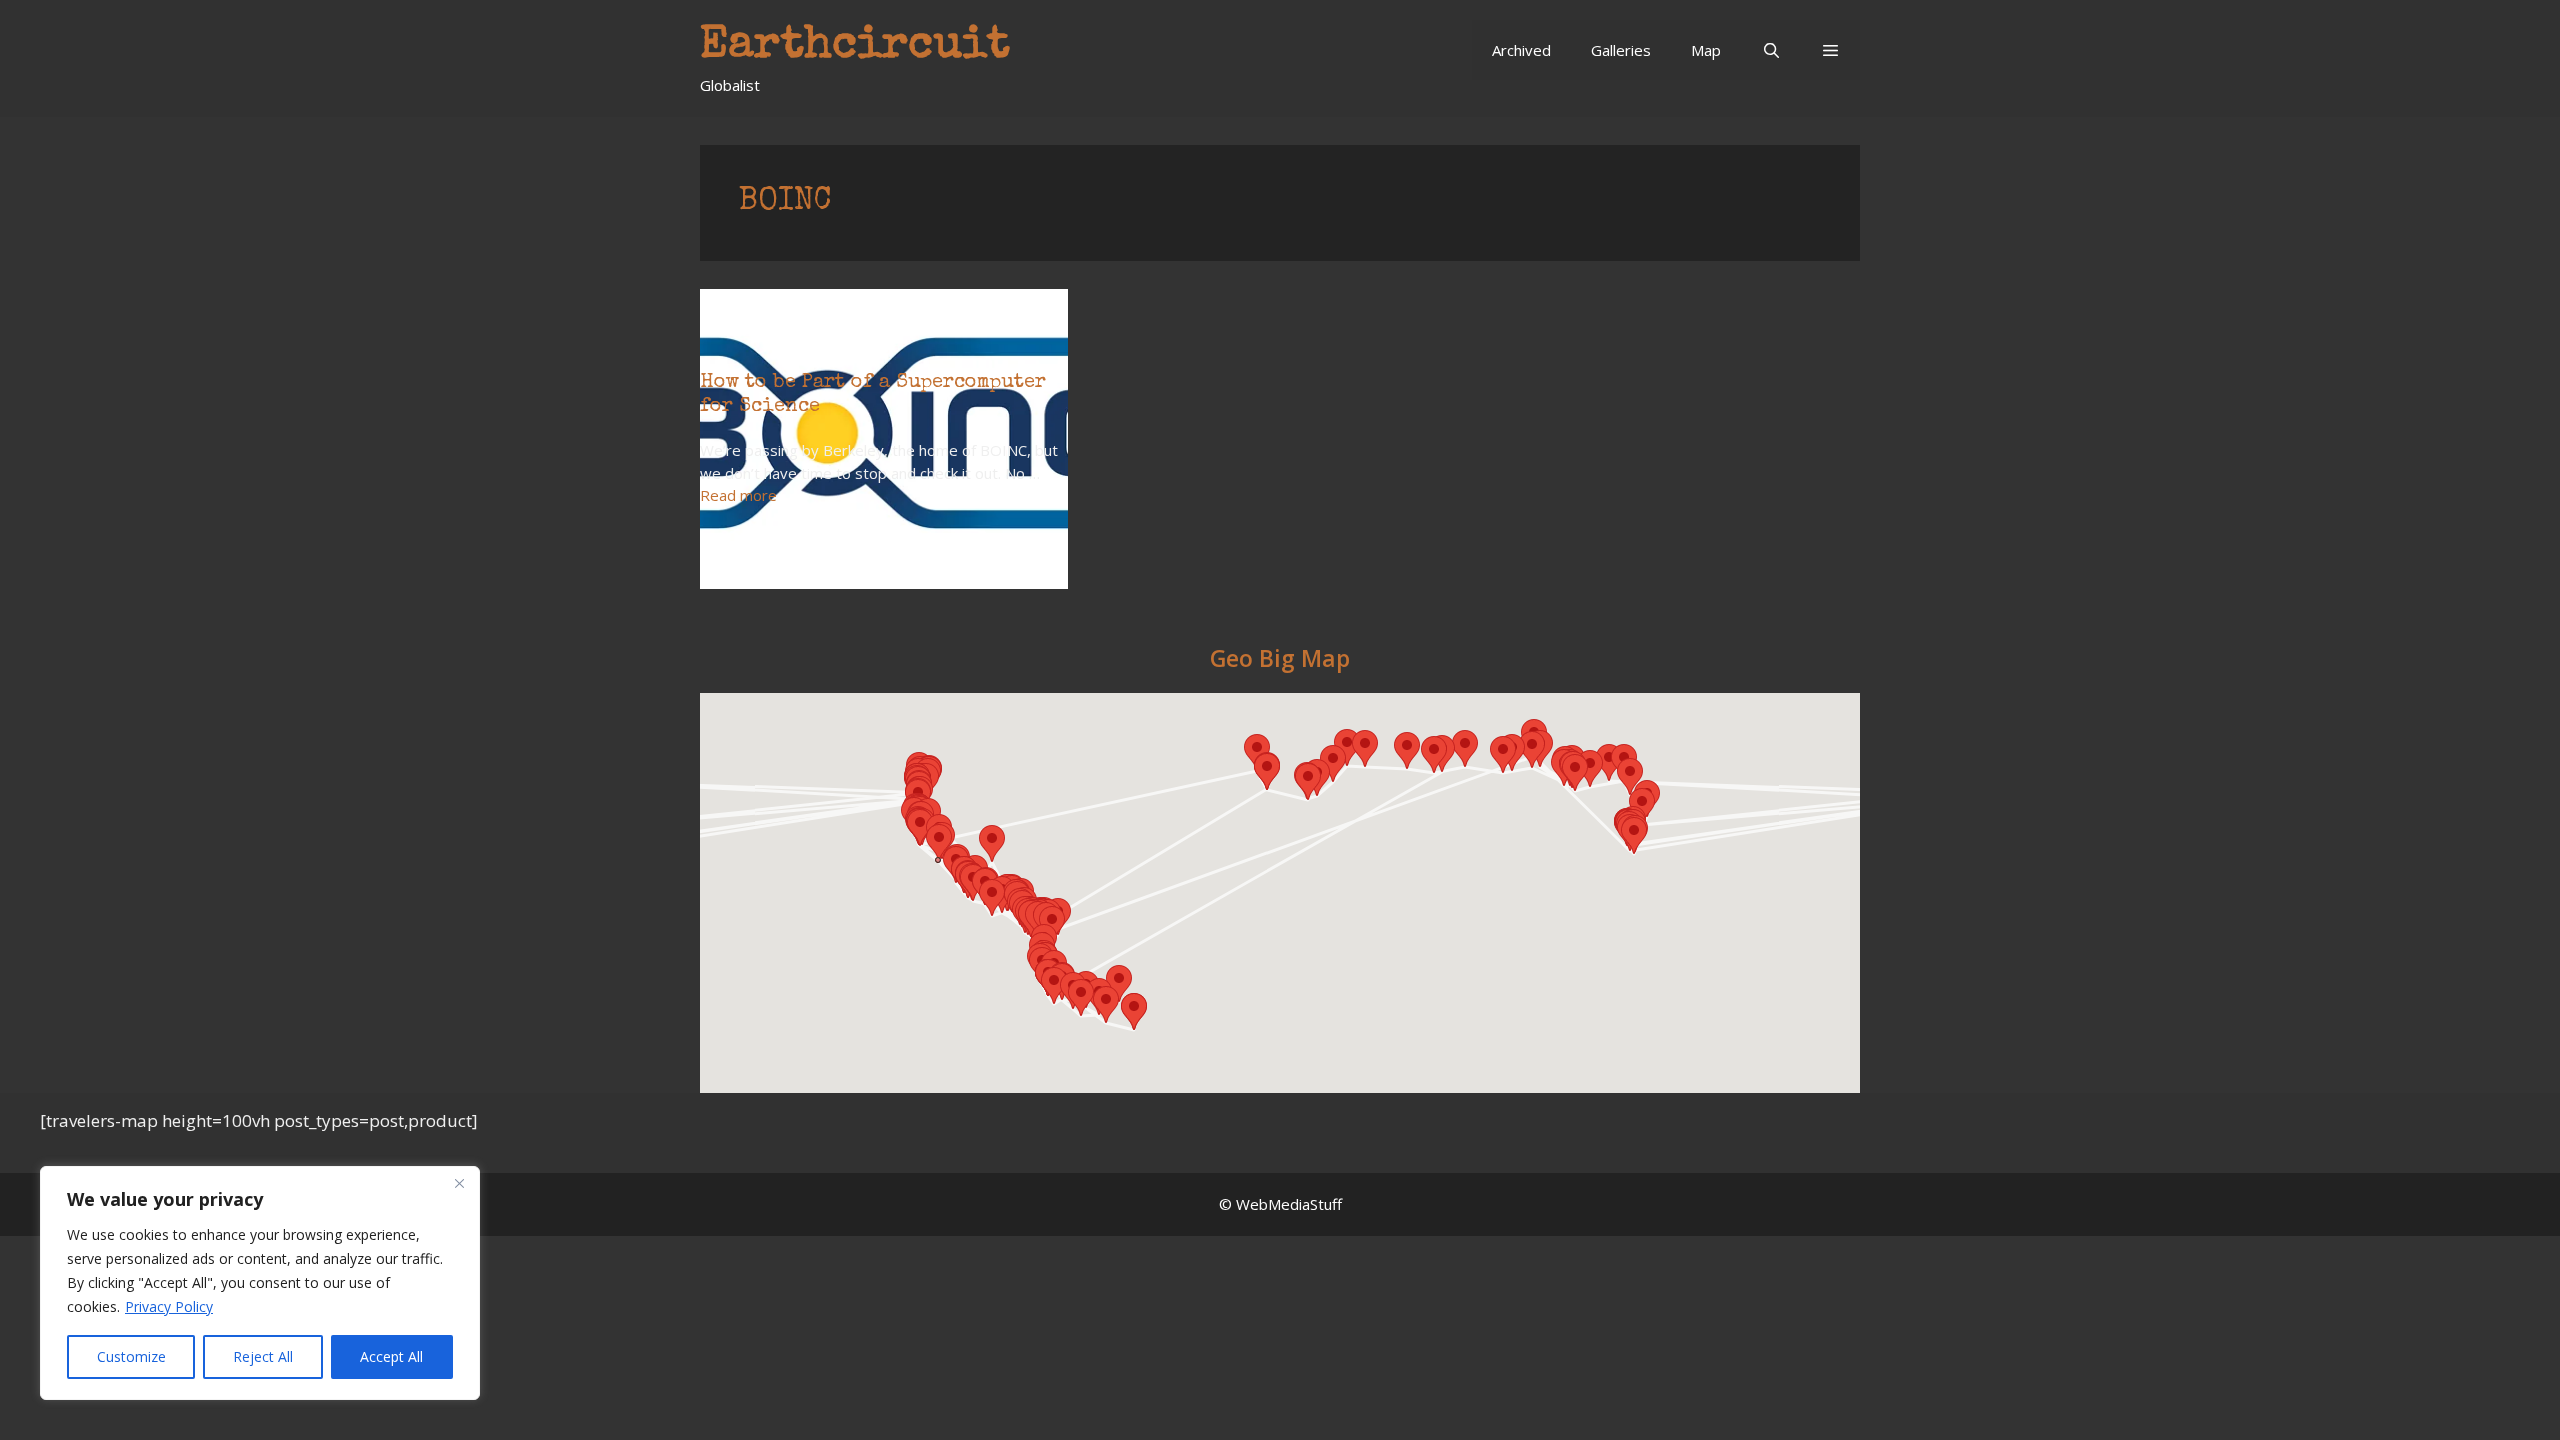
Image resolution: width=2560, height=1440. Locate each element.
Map (1706, 50)
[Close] (459, 1183)
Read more (738, 495)
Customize (131, 1356)
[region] (260, 1283)
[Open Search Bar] (1770, 50)
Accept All (391, 1356)
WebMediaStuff (1289, 1204)
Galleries (1621, 50)
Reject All (263, 1356)
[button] (1830, 50)
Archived (1521, 50)
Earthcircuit (855, 46)
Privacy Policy (169, 1306)
